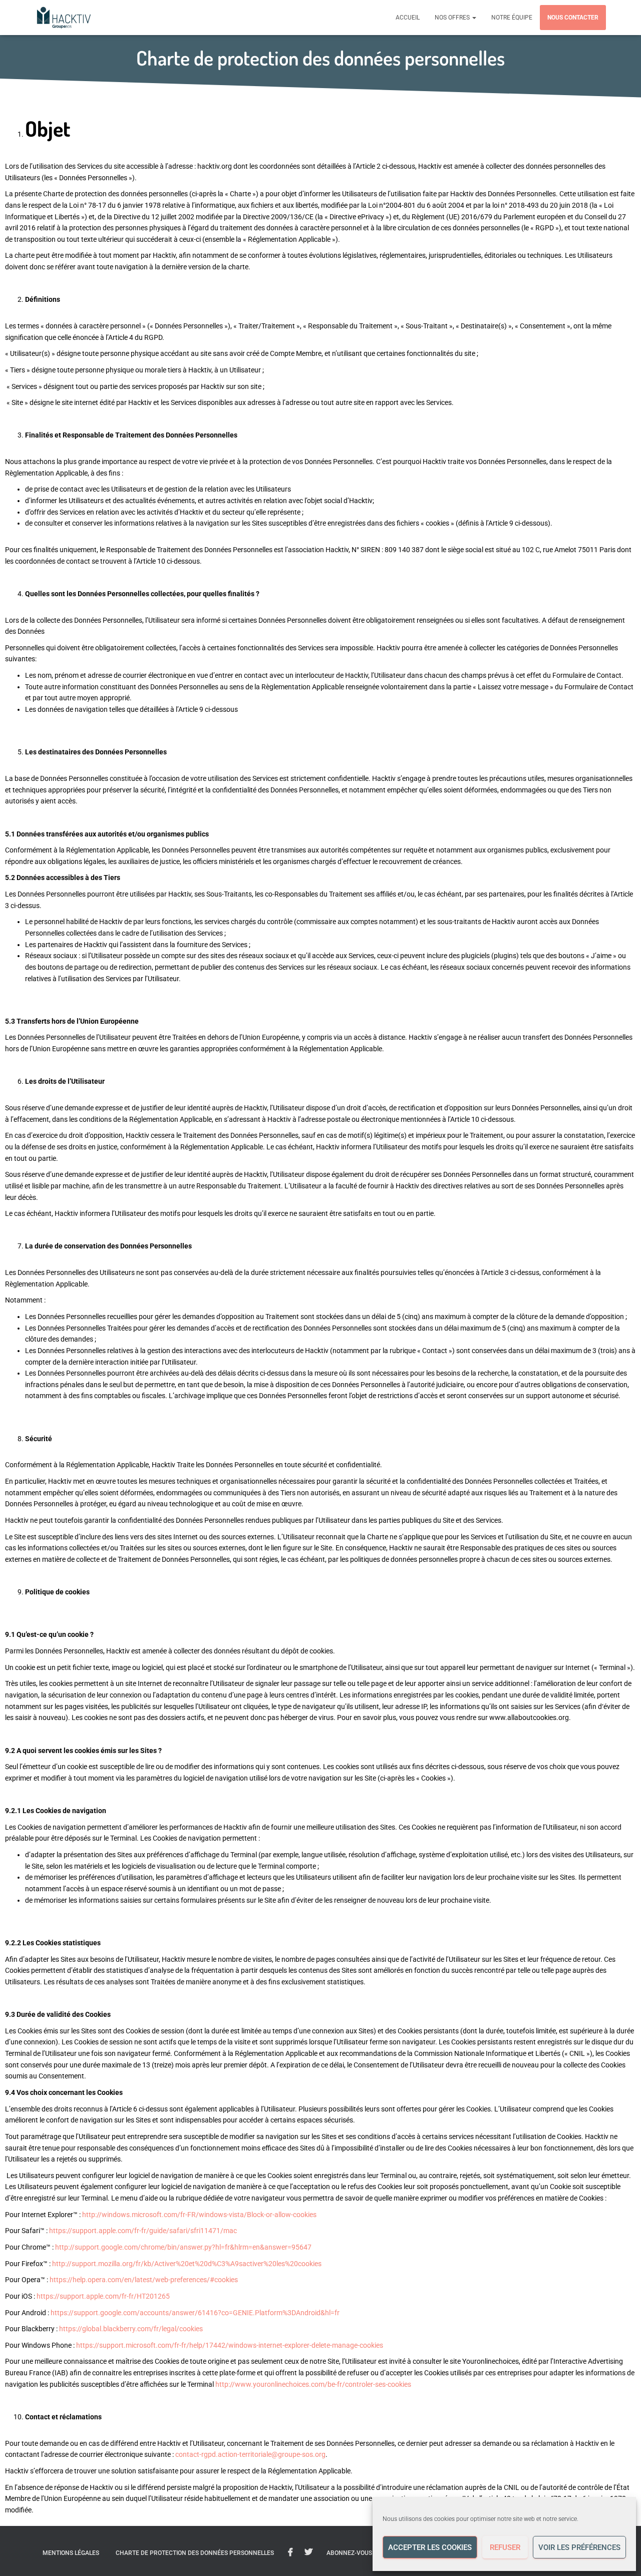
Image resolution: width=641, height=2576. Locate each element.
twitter (308, 2552)
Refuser (505, 2547)
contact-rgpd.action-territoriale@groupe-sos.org (250, 2454)
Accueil (408, 18)
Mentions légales (71, 2553)
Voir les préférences (579, 2547)
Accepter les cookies (430, 2547)
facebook (290, 2552)
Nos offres (453, 18)
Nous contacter (573, 18)
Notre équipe (512, 18)
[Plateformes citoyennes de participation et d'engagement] (64, 18)
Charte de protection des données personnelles (195, 2553)
